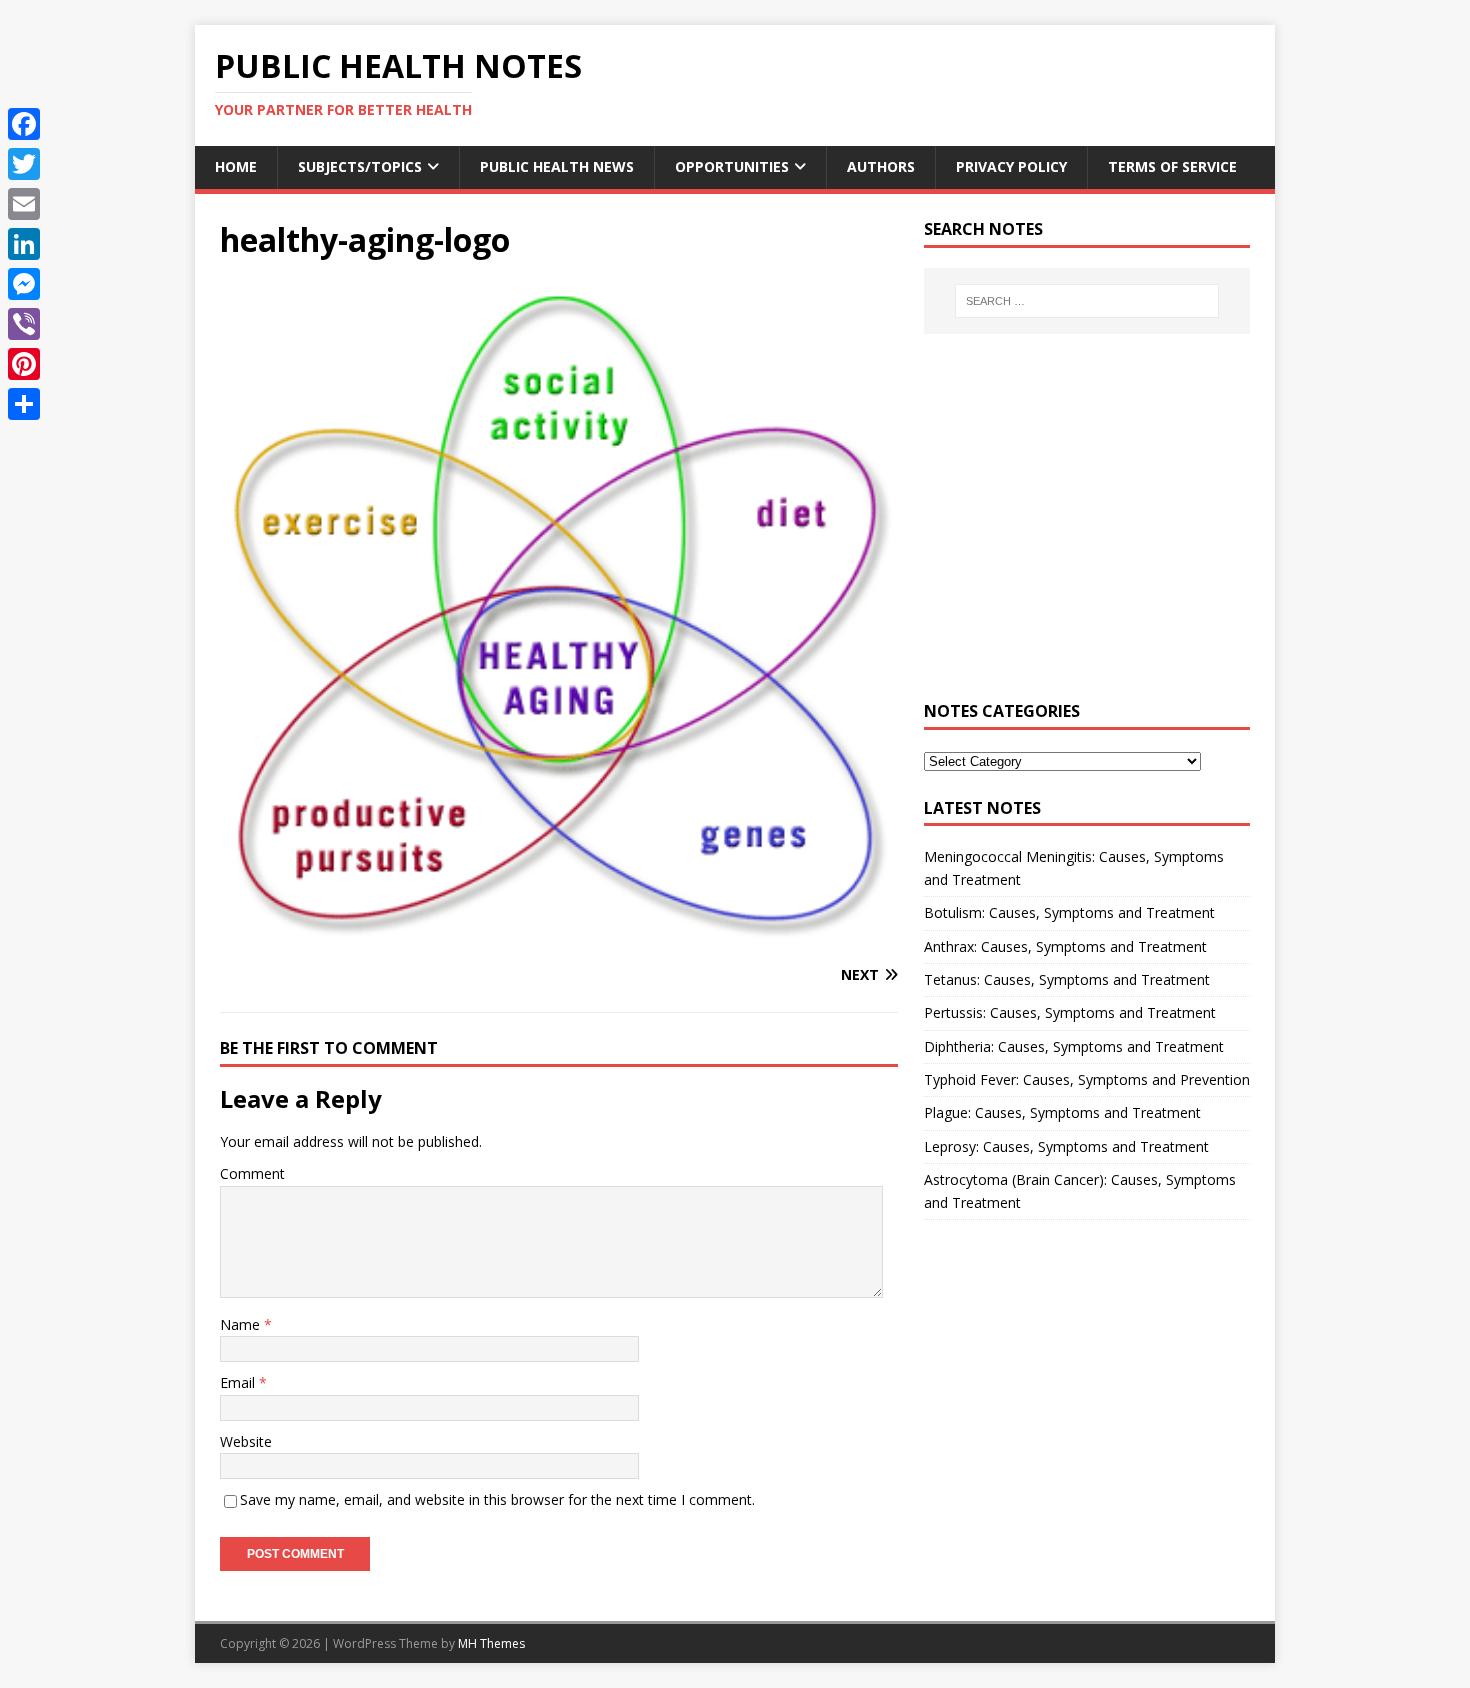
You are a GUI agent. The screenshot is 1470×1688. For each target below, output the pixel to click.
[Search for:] (1087, 301)
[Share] (24, 404)
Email (239, 1382)
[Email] (24, 204)
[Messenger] (24, 284)
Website (246, 1441)
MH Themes (491, 1643)
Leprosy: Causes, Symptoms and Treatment (1066, 1146)
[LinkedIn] (24, 244)
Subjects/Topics (360, 166)
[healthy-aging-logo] (559, 936)
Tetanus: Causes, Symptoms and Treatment (1067, 979)
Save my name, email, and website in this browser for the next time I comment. (497, 1499)
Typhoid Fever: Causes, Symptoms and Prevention (1087, 1079)
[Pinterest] (24, 364)
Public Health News (557, 166)
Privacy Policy (1011, 166)
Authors (881, 166)
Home (236, 166)
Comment (252, 1173)
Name (242, 1324)
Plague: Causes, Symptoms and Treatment (1062, 1112)
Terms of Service (1172, 166)
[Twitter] (24, 164)
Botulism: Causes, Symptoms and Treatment (1069, 912)
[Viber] (24, 324)
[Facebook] (24, 124)
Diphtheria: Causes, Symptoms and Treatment (1074, 1046)
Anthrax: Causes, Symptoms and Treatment (1065, 946)
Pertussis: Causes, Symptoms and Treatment (1070, 1012)
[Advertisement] (1087, 529)
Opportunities (732, 166)
